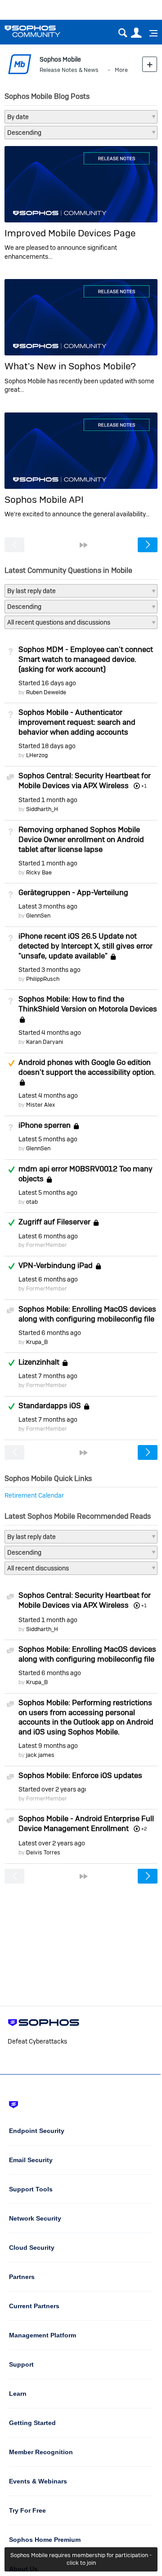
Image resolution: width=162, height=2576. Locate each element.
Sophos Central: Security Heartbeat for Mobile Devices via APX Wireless (85, 780)
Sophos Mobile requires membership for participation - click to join (81, 2559)
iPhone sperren (45, 1125)
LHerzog (37, 755)
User (136, 33)
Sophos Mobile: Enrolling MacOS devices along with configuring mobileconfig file (87, 1314)
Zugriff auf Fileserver (54, 1222)
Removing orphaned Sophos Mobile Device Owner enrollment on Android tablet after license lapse (81, 839)
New (150, 64)
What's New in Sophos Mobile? (70, 366)
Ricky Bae (39, 872)
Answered (11, 1170)
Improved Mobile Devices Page (70, 233)
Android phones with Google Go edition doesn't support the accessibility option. (87, 1067)
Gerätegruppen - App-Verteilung (73, 892)
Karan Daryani (45, 1042)
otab (32, 1202)
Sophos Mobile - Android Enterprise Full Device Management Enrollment (86, 1823)
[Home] (44, 31)
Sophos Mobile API (44, 499)
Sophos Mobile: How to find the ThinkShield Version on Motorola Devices (88, 1004)
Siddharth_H (42, 809)
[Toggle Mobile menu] (150, 33)
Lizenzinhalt (39, 1362)
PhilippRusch (43, 979)
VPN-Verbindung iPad (56, 1265)
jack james (40, 1755)
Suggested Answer (11, 1063)
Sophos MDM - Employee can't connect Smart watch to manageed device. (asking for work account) (86, 659)
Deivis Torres (43, 1852)
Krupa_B (37, 1342)
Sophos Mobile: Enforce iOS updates (80, 1775)
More (121, 70)
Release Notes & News (69, 70)
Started (47, 683)
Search (123, 33)
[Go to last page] (84, 545)
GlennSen (38, 916)
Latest (48, 906)
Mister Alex (40, 1105)
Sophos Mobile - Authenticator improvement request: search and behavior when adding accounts (77, 722)
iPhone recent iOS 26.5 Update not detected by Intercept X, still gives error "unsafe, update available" (85, 946)
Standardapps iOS (50, 1405)
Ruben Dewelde (46, 692)
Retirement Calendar (34, 1495)
